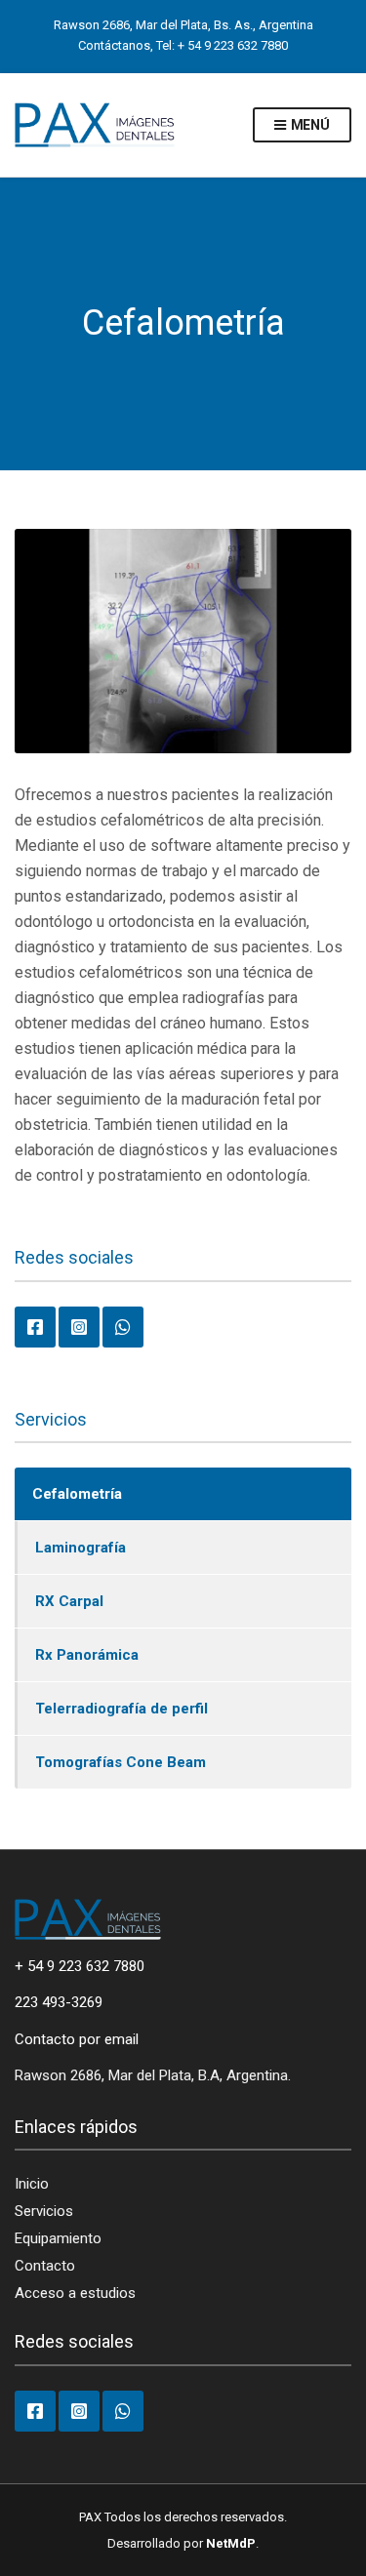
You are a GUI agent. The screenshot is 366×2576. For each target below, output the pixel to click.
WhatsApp (123, 1327)
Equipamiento (58, 2238)
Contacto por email (77, 2039)
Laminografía (81, 1548)
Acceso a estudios (75, 2293)
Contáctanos (114, 45)
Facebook (35, 1327)
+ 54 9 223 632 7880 (233, 45)
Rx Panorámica (87, 1655)
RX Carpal (69, 1601)
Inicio (32, 2184)
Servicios (44, 2211)
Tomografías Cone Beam (121, 1762)
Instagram (79, 1327)
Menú (309, 125)
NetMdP (231, 2543)
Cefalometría (77, 1494)
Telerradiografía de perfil (122, 1709)
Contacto (45, 2266)
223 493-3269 (59, 2002)
